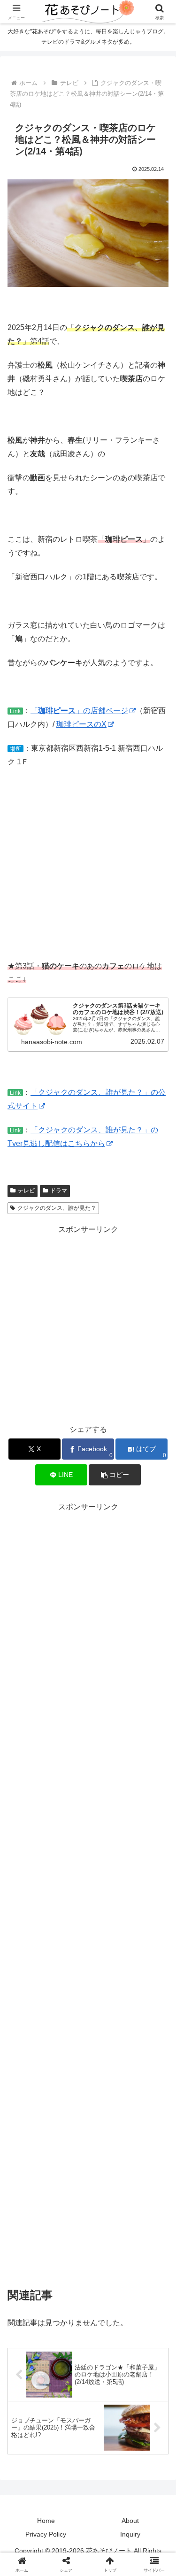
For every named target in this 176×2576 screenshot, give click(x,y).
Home (46, 2521)
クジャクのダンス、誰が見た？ (57, 1208)
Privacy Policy (46, 2534)
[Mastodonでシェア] (68, 2394)
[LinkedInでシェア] (88, 2446)
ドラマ (59, 1191)
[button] (115, 1475)
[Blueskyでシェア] (108, 2394)
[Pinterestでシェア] (49, 2446)
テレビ (26, 1191)
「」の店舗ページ (79, 711)
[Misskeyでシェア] (147, 2394)
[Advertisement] (88, 1324)
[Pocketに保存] (108, 2420)
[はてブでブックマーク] (68, 2420)
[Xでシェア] (29, 2394)
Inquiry (130, 2534)
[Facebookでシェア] (29, 2420)
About (130, 2521)
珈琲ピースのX (81, 724)
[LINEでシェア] (147, 2420)
